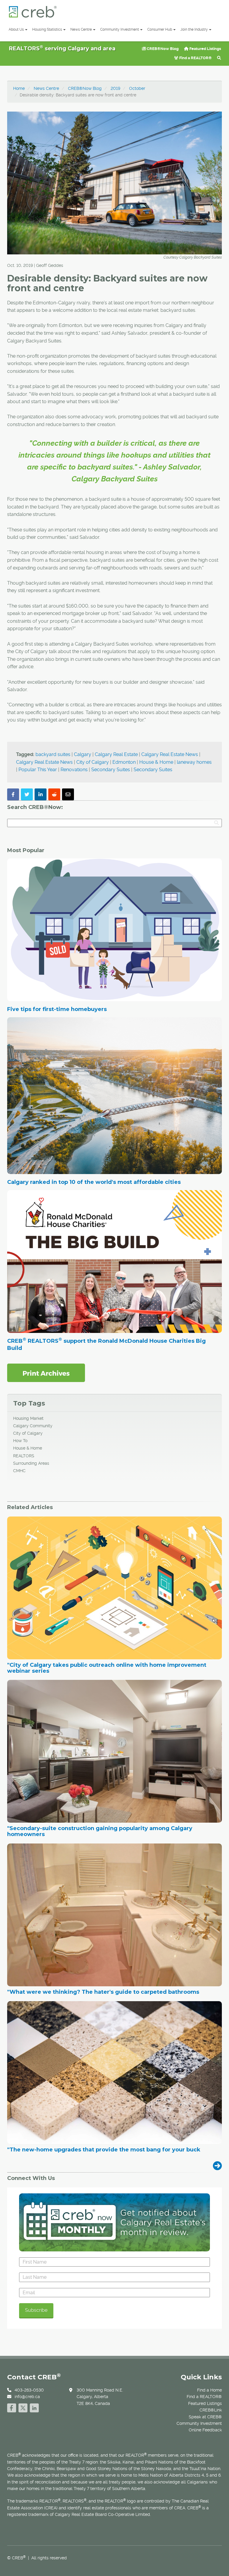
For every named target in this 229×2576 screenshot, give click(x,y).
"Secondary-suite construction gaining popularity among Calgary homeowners (100, 1832)
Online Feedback (205, 2430)
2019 (115, 88)
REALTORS (24, 1456)
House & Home (156, 762)
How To (20, 1441)
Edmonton (124, 762)
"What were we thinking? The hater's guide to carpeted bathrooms (103, 1992)
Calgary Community (33, 1426)
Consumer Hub (160, 29)
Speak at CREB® (205, 2417)
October (137, 88)
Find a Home (209, 2390)
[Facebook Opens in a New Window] (12, 2407)
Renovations (74, 770)
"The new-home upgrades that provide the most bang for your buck (104, 2150)
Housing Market (28, 1418)
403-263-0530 (29, 2390)
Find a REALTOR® (195, 58)
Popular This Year (38, 770)
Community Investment (120, 29)
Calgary (83, 754)
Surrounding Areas (31, 1463)
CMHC (19, 1471)
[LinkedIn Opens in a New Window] (34, 2407)
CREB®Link (211, 2410)
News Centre (81, 29)
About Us (16, 29)
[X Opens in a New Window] (23, 2407)
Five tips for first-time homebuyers (57, 1009)
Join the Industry (194, 29)
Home (19, 88)
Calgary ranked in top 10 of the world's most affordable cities (94, 1182)
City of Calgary (93, 762)
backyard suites (53, 754)
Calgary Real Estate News (170, 754)
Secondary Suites (111, 770)
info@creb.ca (27, 2397)
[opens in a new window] (46, 1372)
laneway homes (194, 762)
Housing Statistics (47, 29)
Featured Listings (205, 49)
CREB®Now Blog (162, 49)
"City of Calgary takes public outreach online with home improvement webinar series (107, 1668)
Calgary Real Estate (116, 754)
